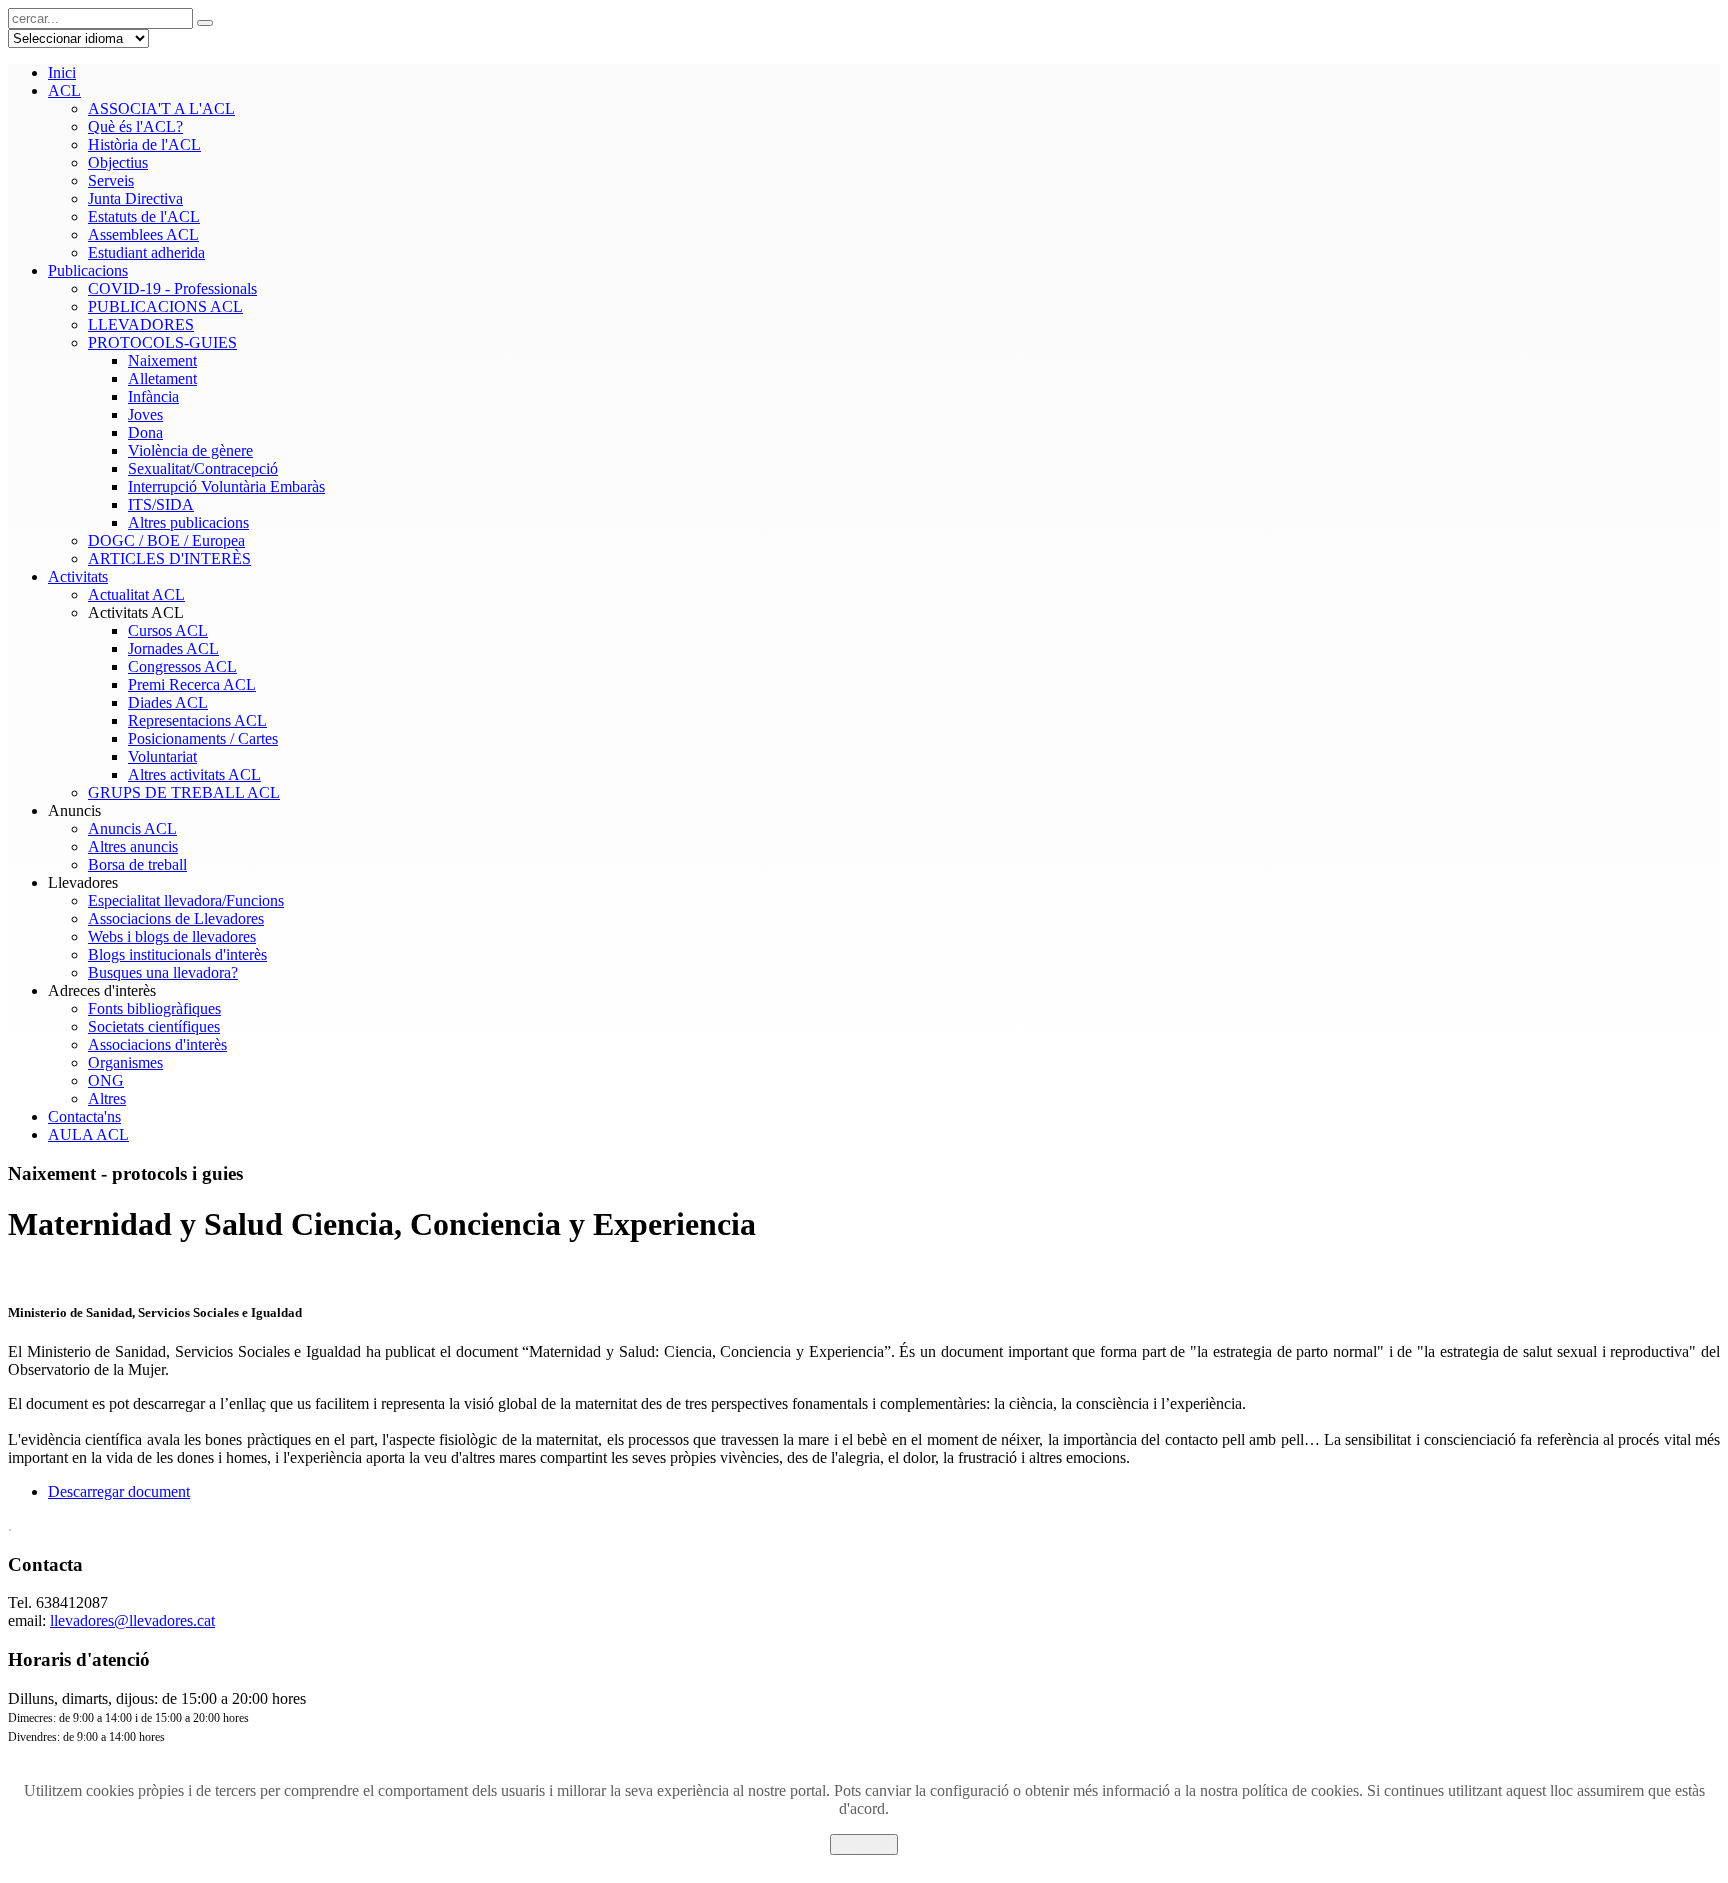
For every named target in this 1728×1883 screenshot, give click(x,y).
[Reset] (205, 23)
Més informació (864, 1863)
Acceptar (864, 1844)
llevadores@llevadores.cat (132, 1620)
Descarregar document (119, 1491)
